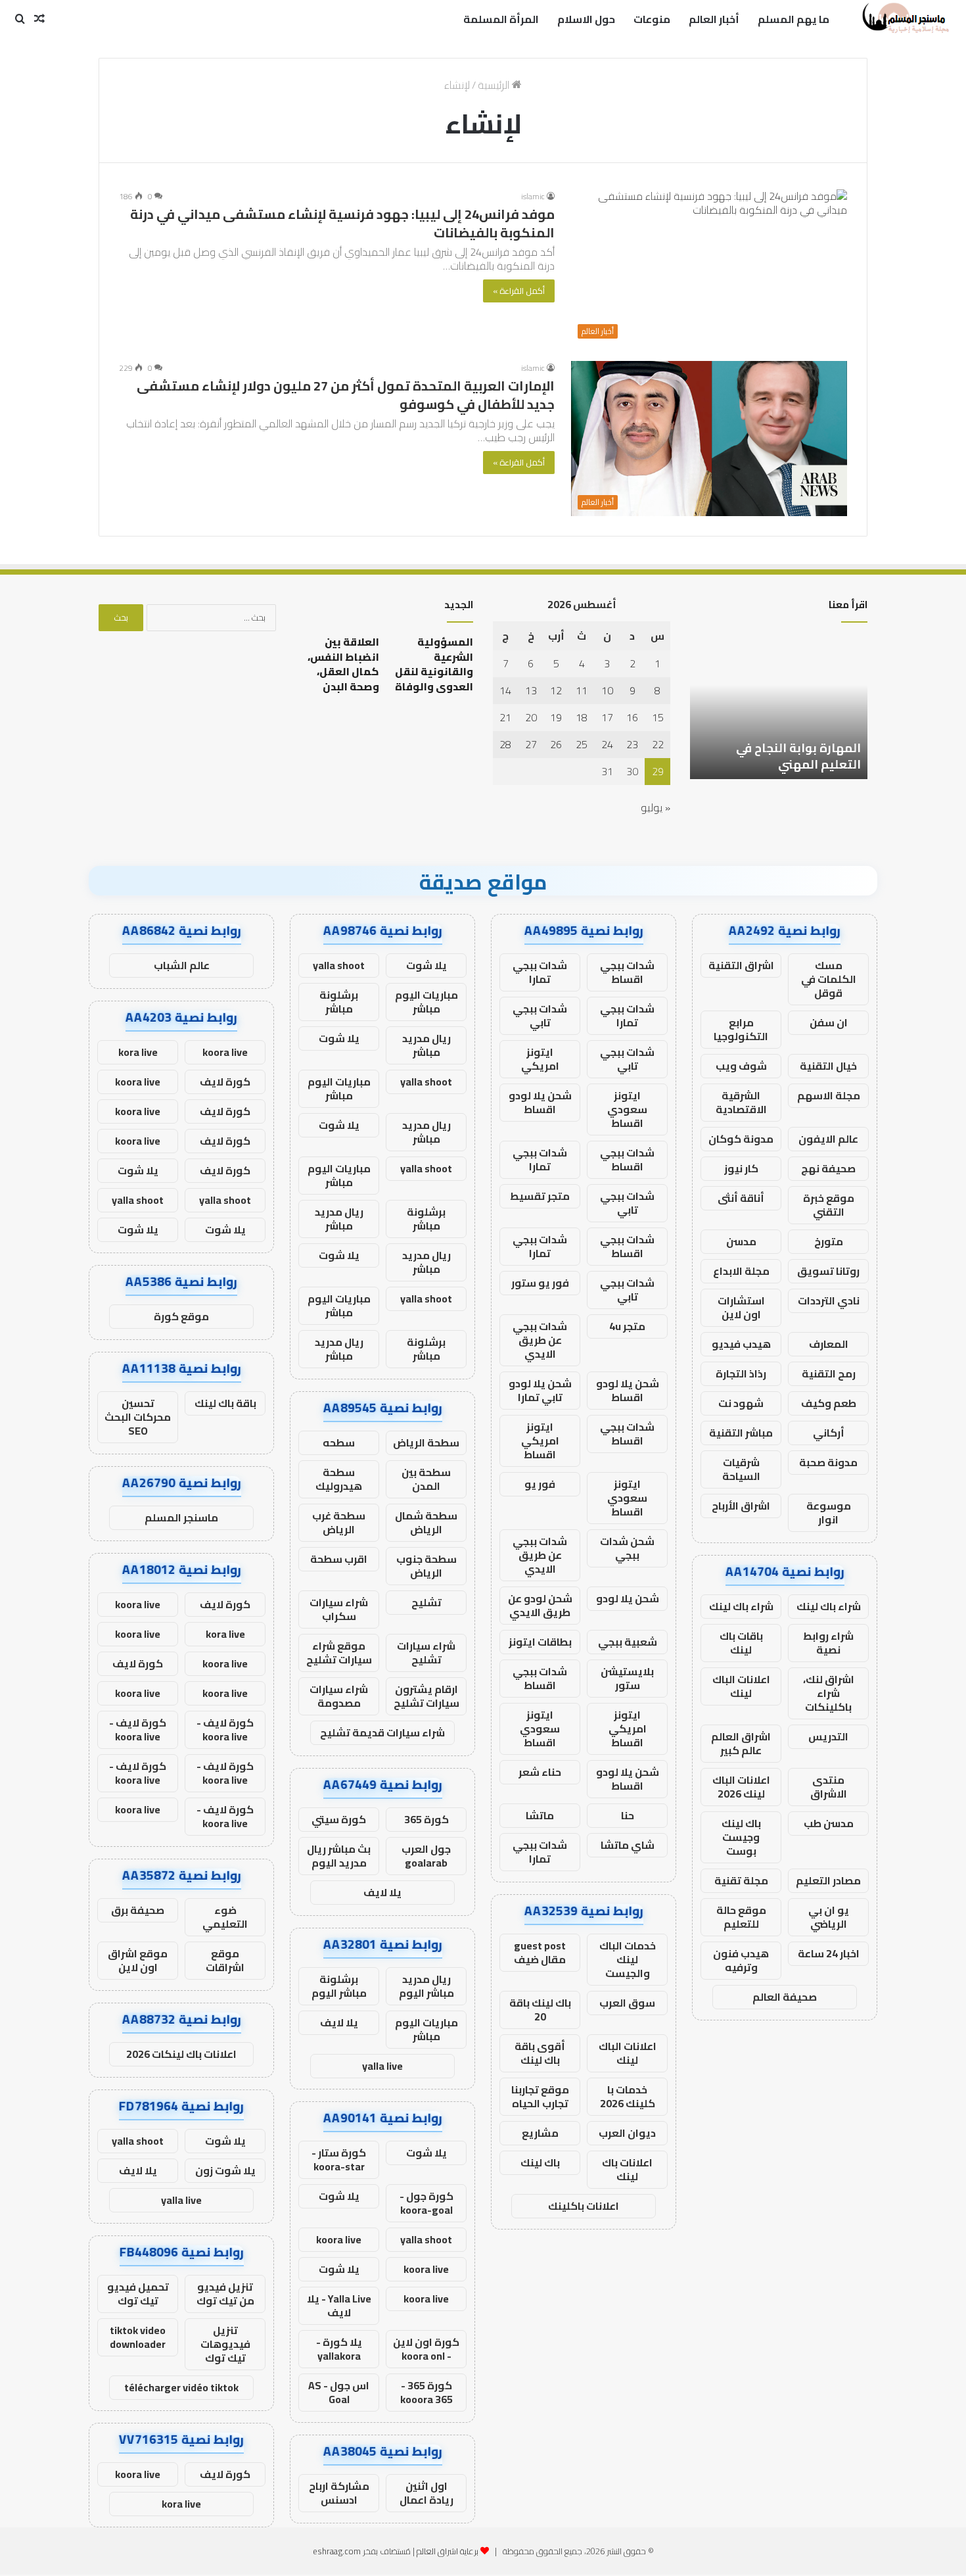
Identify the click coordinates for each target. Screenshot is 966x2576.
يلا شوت (426, 965)
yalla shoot (339, 965)
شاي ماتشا (628, 1845)
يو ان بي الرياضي (829, 1917)
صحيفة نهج (828, 1168)
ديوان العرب (627, 2133)
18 (582, 717)
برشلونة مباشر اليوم (339, 1986)
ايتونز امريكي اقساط (540, 1441)
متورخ (829, 1241)
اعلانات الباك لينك (741, 1686)
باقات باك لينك (741, 1643)
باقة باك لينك (225, 1403)
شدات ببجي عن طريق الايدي (540, 1340)
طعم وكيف (829, 1403)
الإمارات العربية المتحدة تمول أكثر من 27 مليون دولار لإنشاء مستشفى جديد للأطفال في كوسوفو (346, 395)
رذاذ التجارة (741, 1373)
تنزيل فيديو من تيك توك (225, 2294)
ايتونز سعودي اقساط (627, 1109)
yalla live (382, 2066)
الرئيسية (495, 85)
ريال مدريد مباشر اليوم (426, 1986)
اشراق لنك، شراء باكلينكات (829, 1693)
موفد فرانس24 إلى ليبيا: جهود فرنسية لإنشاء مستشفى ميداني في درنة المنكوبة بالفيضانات (342, 223)
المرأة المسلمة (501, 19)
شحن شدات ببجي (627, 1548)
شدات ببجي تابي (540, 1015)
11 (582, 690)
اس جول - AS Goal (339, 2392)
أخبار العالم (714, 19)
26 (556, 744)
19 (556, 717)
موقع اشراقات (225, 1960)
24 (607, 744)
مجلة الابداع (741, 1271)
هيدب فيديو (741, 1344)
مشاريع (540, 2133)
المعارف (829, 1344)
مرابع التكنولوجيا (741, 1029)
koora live (339, 2239)
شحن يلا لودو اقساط (540, 1102)
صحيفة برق (138, 1910)
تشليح (426, 1602)
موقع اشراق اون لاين (138, 1960)
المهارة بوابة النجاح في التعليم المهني (798, 756)
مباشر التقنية (741, 1433)
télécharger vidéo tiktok (181, 2387)
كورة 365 (426, 1819)
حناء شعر (540, 1772)
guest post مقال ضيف (540, 1952)
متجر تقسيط (540, 1196)
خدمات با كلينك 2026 (628, 2096)
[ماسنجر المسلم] (904, 19)
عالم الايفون (828, 1139)
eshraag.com (337, 2551)
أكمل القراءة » (519, 291)
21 (505, 717)
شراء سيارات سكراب (339, 1609)
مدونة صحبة (828, 1462)
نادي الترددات (829, 1300)
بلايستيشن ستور (627, 1678)
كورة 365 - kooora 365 (426, 2392)
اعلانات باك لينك (627, 2169)
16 (632, 717)
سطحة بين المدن (426, 1479)
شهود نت (741, 1403)
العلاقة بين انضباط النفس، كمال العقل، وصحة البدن (343, 664)
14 (505, 690)
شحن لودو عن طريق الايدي (540, 1605)
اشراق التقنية (741, 965)
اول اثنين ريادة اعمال (426, 2493)
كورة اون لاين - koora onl (426, 2349)
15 (658, 717)
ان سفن (829, 1022)
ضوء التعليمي (225, 1917)
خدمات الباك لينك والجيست (628, 1959)
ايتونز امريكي (540, 1059)
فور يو (540, 1484)
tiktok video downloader (138, 2337)
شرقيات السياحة (741, 1469)
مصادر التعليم (828, 1880)
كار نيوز (741, 1168)
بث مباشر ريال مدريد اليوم (339, 1856)
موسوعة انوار (829, 1513)
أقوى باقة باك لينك (540, 2053)
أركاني (829, 1433)
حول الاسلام (586, 19)
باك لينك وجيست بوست (741, 1837)
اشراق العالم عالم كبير (741, 1743)
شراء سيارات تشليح (426, 1653)
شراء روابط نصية (828, 1643)
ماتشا (540, 1815)
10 (607, 690)
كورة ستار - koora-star (339, 2159)
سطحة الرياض (426, 1443)
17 (607, 717)
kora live (138, 1052)
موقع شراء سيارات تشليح (339, 1653)
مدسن (741, 1241)
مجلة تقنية (741, 1880)
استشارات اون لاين (741, 1307)
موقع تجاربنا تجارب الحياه (540, 2096)
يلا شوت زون (225, 2170)
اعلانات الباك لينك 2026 (741, 1787)
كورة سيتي (339, 1819)
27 (531, 744)
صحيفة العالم (785, 1997)
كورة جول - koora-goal (426, 2203)
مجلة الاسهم (829, 1095)
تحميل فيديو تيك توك (138, 2294)
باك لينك (540, 2162)
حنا (628, 1815)
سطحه (339, 1443)
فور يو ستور (540, 1283)
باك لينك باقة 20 (540, 2010)
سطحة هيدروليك (339, 1479)
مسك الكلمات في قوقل (829, 979)
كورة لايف (225, 1082)
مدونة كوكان (741, 1139)
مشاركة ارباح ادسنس (339, 2493)
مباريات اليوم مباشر (426, 1002)
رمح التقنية (829, 1373)
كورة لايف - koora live (225, 1729)
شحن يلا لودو (628, 1598)
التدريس (828, 1736)
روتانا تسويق (828, 1271)
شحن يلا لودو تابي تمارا (540, 1390)
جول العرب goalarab (426, 1856)
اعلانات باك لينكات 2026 (181, 2054)
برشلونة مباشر (339, 1002)
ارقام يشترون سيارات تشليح (426, 1696)
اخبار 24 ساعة (829, 1953)
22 (658, 744)
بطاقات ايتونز (540, 1642)
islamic (533, 196)
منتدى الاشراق (829, 1787)
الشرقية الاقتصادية (741, 1102)
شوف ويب (741, 1066)
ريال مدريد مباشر (426, 1045)
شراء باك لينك (829, 1606)
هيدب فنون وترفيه (741, 1960)
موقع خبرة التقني (829, 1205)
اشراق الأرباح (741, 1506)
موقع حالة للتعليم (741, 1917)
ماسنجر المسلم (181, 1517)
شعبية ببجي (628, 1642)
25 (582, 744)
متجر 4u (627, 1326)
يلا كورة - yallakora (339, 2349)
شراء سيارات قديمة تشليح (382, 1732)
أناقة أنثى (741, 1198)
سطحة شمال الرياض (426, 1522)
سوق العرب (627, 2003)
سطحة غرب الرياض (339, 1522)
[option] (779, 707)
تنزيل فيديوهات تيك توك (225, 2344)
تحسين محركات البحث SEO (138, 1417)
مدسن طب (829, 1823)
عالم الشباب (182, 965)
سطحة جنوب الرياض (426, 1566)
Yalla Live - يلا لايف (339, 2305)
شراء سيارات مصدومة (339, 1696)
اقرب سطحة (339, 1559)
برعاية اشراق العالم (448, 2551)
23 (632, 744)
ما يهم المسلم (793, 19)
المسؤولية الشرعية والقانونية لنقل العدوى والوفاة (434, 664)
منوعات (652, 19)
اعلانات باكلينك (584, 2206)
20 (531, 717)
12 (556, 690)
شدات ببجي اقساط (627, 972)
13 (531, 690)
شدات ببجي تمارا (540, 972)
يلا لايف (382, 1892)
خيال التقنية (828, 1066)
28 (505, 744)
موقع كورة (181, 1316)
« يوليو (655, 807)
